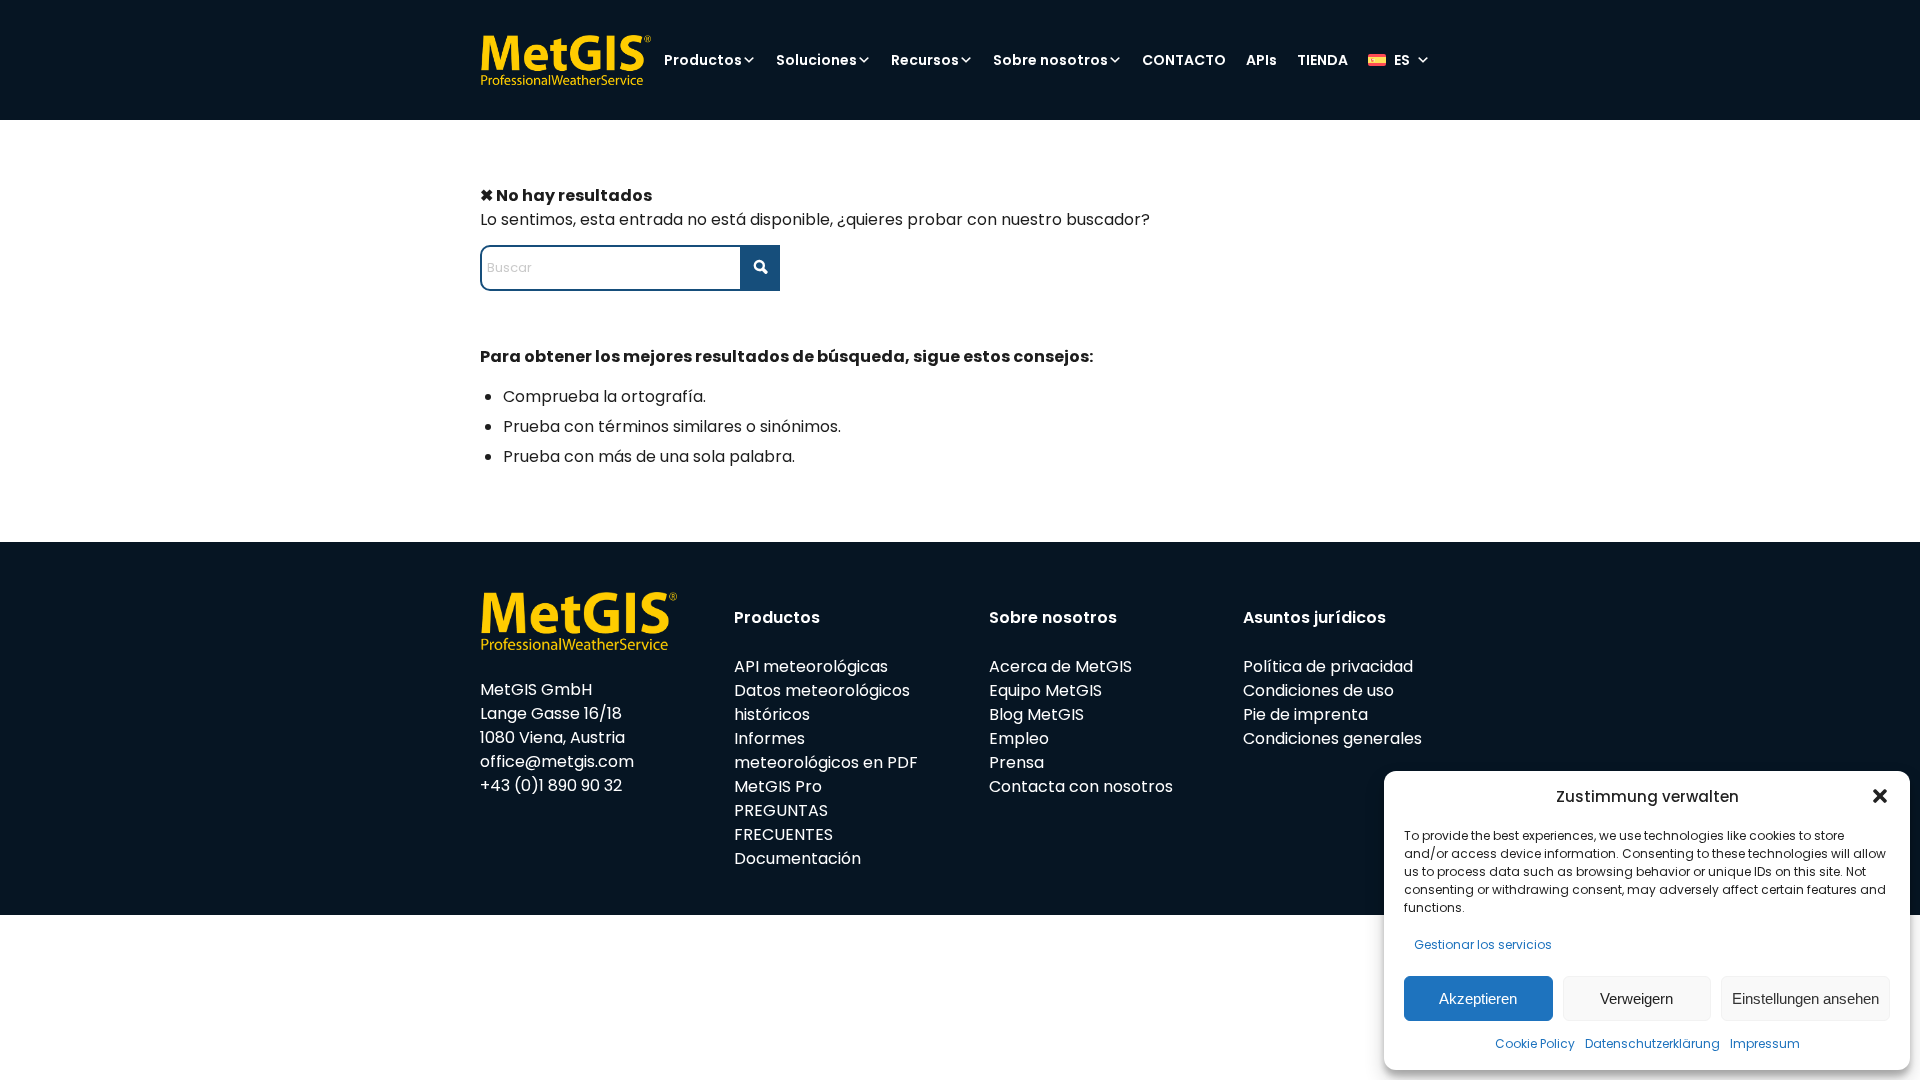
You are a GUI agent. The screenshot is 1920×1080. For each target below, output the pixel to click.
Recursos (925, 60)
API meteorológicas (811, 666)
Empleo (1019, 738)
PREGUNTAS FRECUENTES (783, 822)
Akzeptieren (1478, 998)
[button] (1880, 796)
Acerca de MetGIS (1060, 666)
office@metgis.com (557, 761)
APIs (1261, 60)
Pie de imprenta (1305, 714)
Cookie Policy (1535, 1043)
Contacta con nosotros (1081, 786)
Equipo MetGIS (1045, 690)
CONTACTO (1184, 60)
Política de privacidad (1328, 666)
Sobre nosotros (1050, 60)
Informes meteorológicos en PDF (826, 750)
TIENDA (1322, 60)
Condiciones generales (1332, 738)
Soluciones (816, 60)
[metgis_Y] (565, 60)
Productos (703, 60)
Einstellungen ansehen (1805, 998)
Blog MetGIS (1036, 714)
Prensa (1016, 762)
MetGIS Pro (778, 786)
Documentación (797, 858)
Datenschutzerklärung (1652, 1043)
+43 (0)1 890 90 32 (551, 785)
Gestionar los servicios (1483, 944)
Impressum (1765, 1043)
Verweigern (1636, 998)
